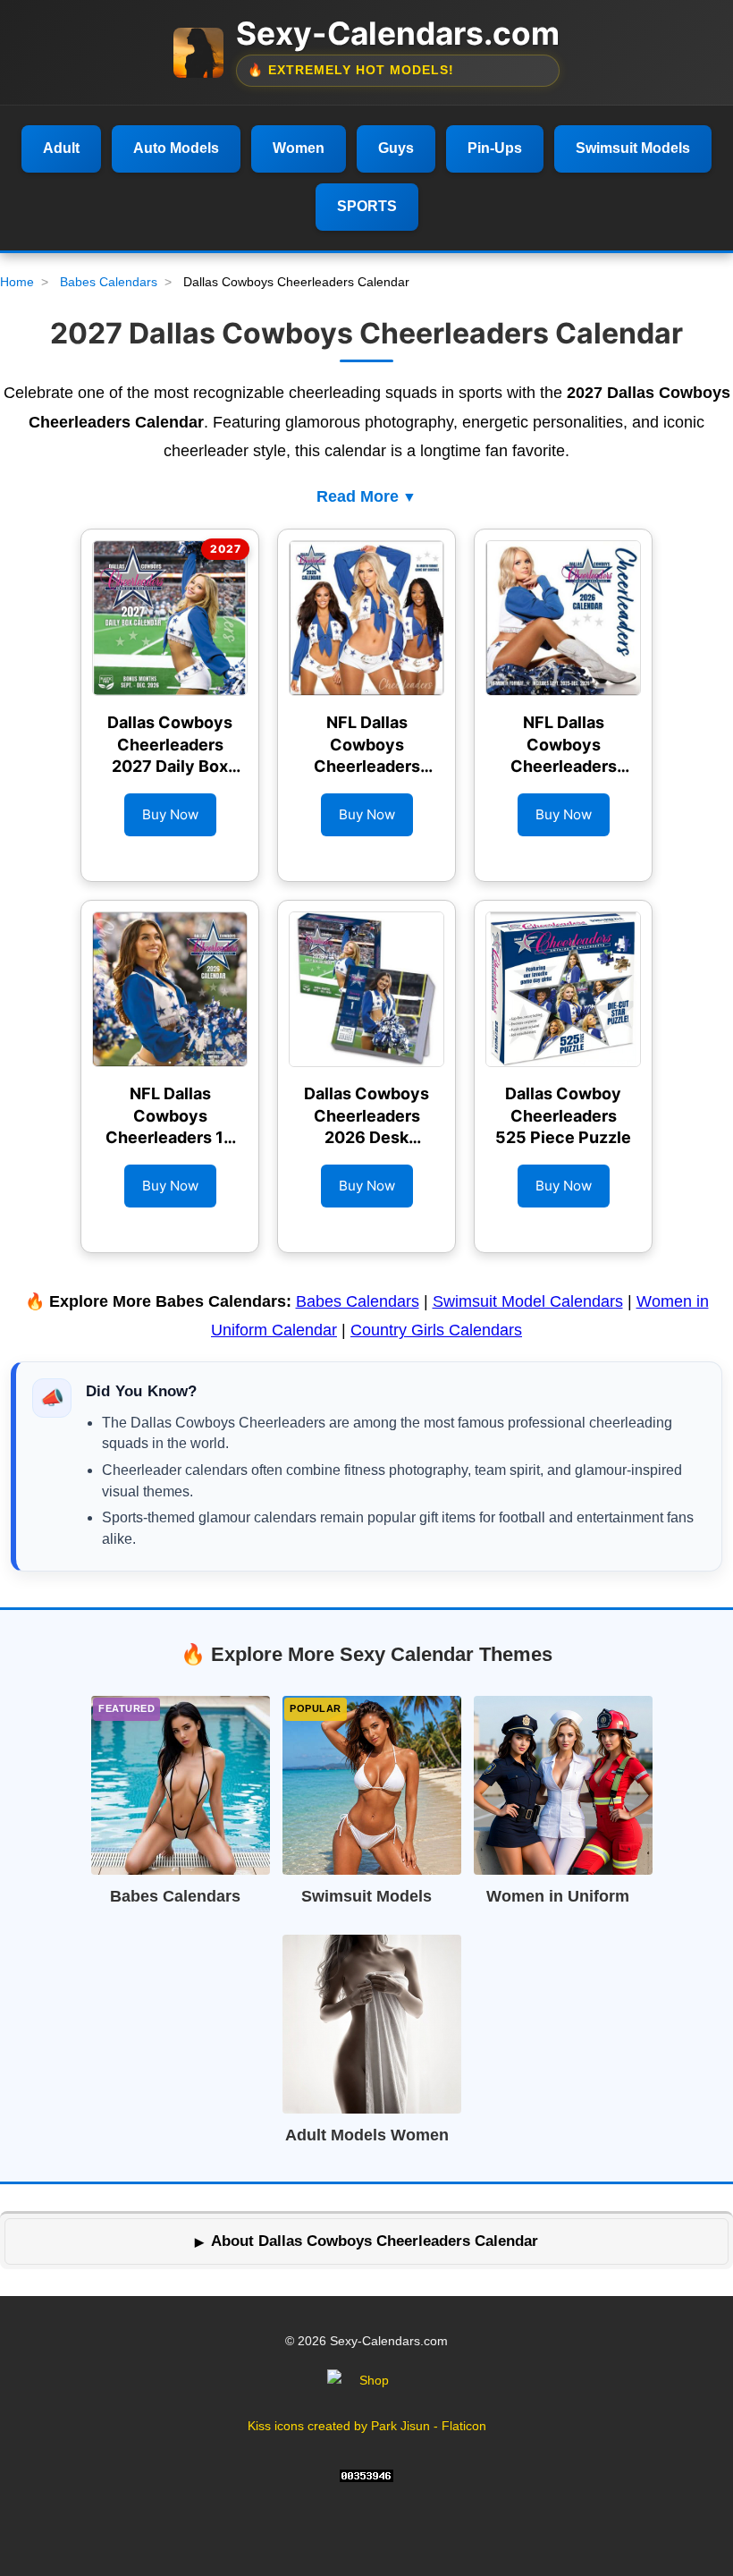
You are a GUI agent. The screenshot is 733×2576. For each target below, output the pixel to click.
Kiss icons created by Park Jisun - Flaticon (367, 2426)
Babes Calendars (109, 282)
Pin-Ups (495, 148)
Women (299, 148)
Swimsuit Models (633, 148)
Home (17, 282)
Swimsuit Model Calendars (528, 1301)
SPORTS (367, 206)
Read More (358, 496)
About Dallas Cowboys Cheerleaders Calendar (375, 2241)
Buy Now (170, 814)
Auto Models (176, 148)
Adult (61, 148)
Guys (396, 148)
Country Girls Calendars (436, 1330)
